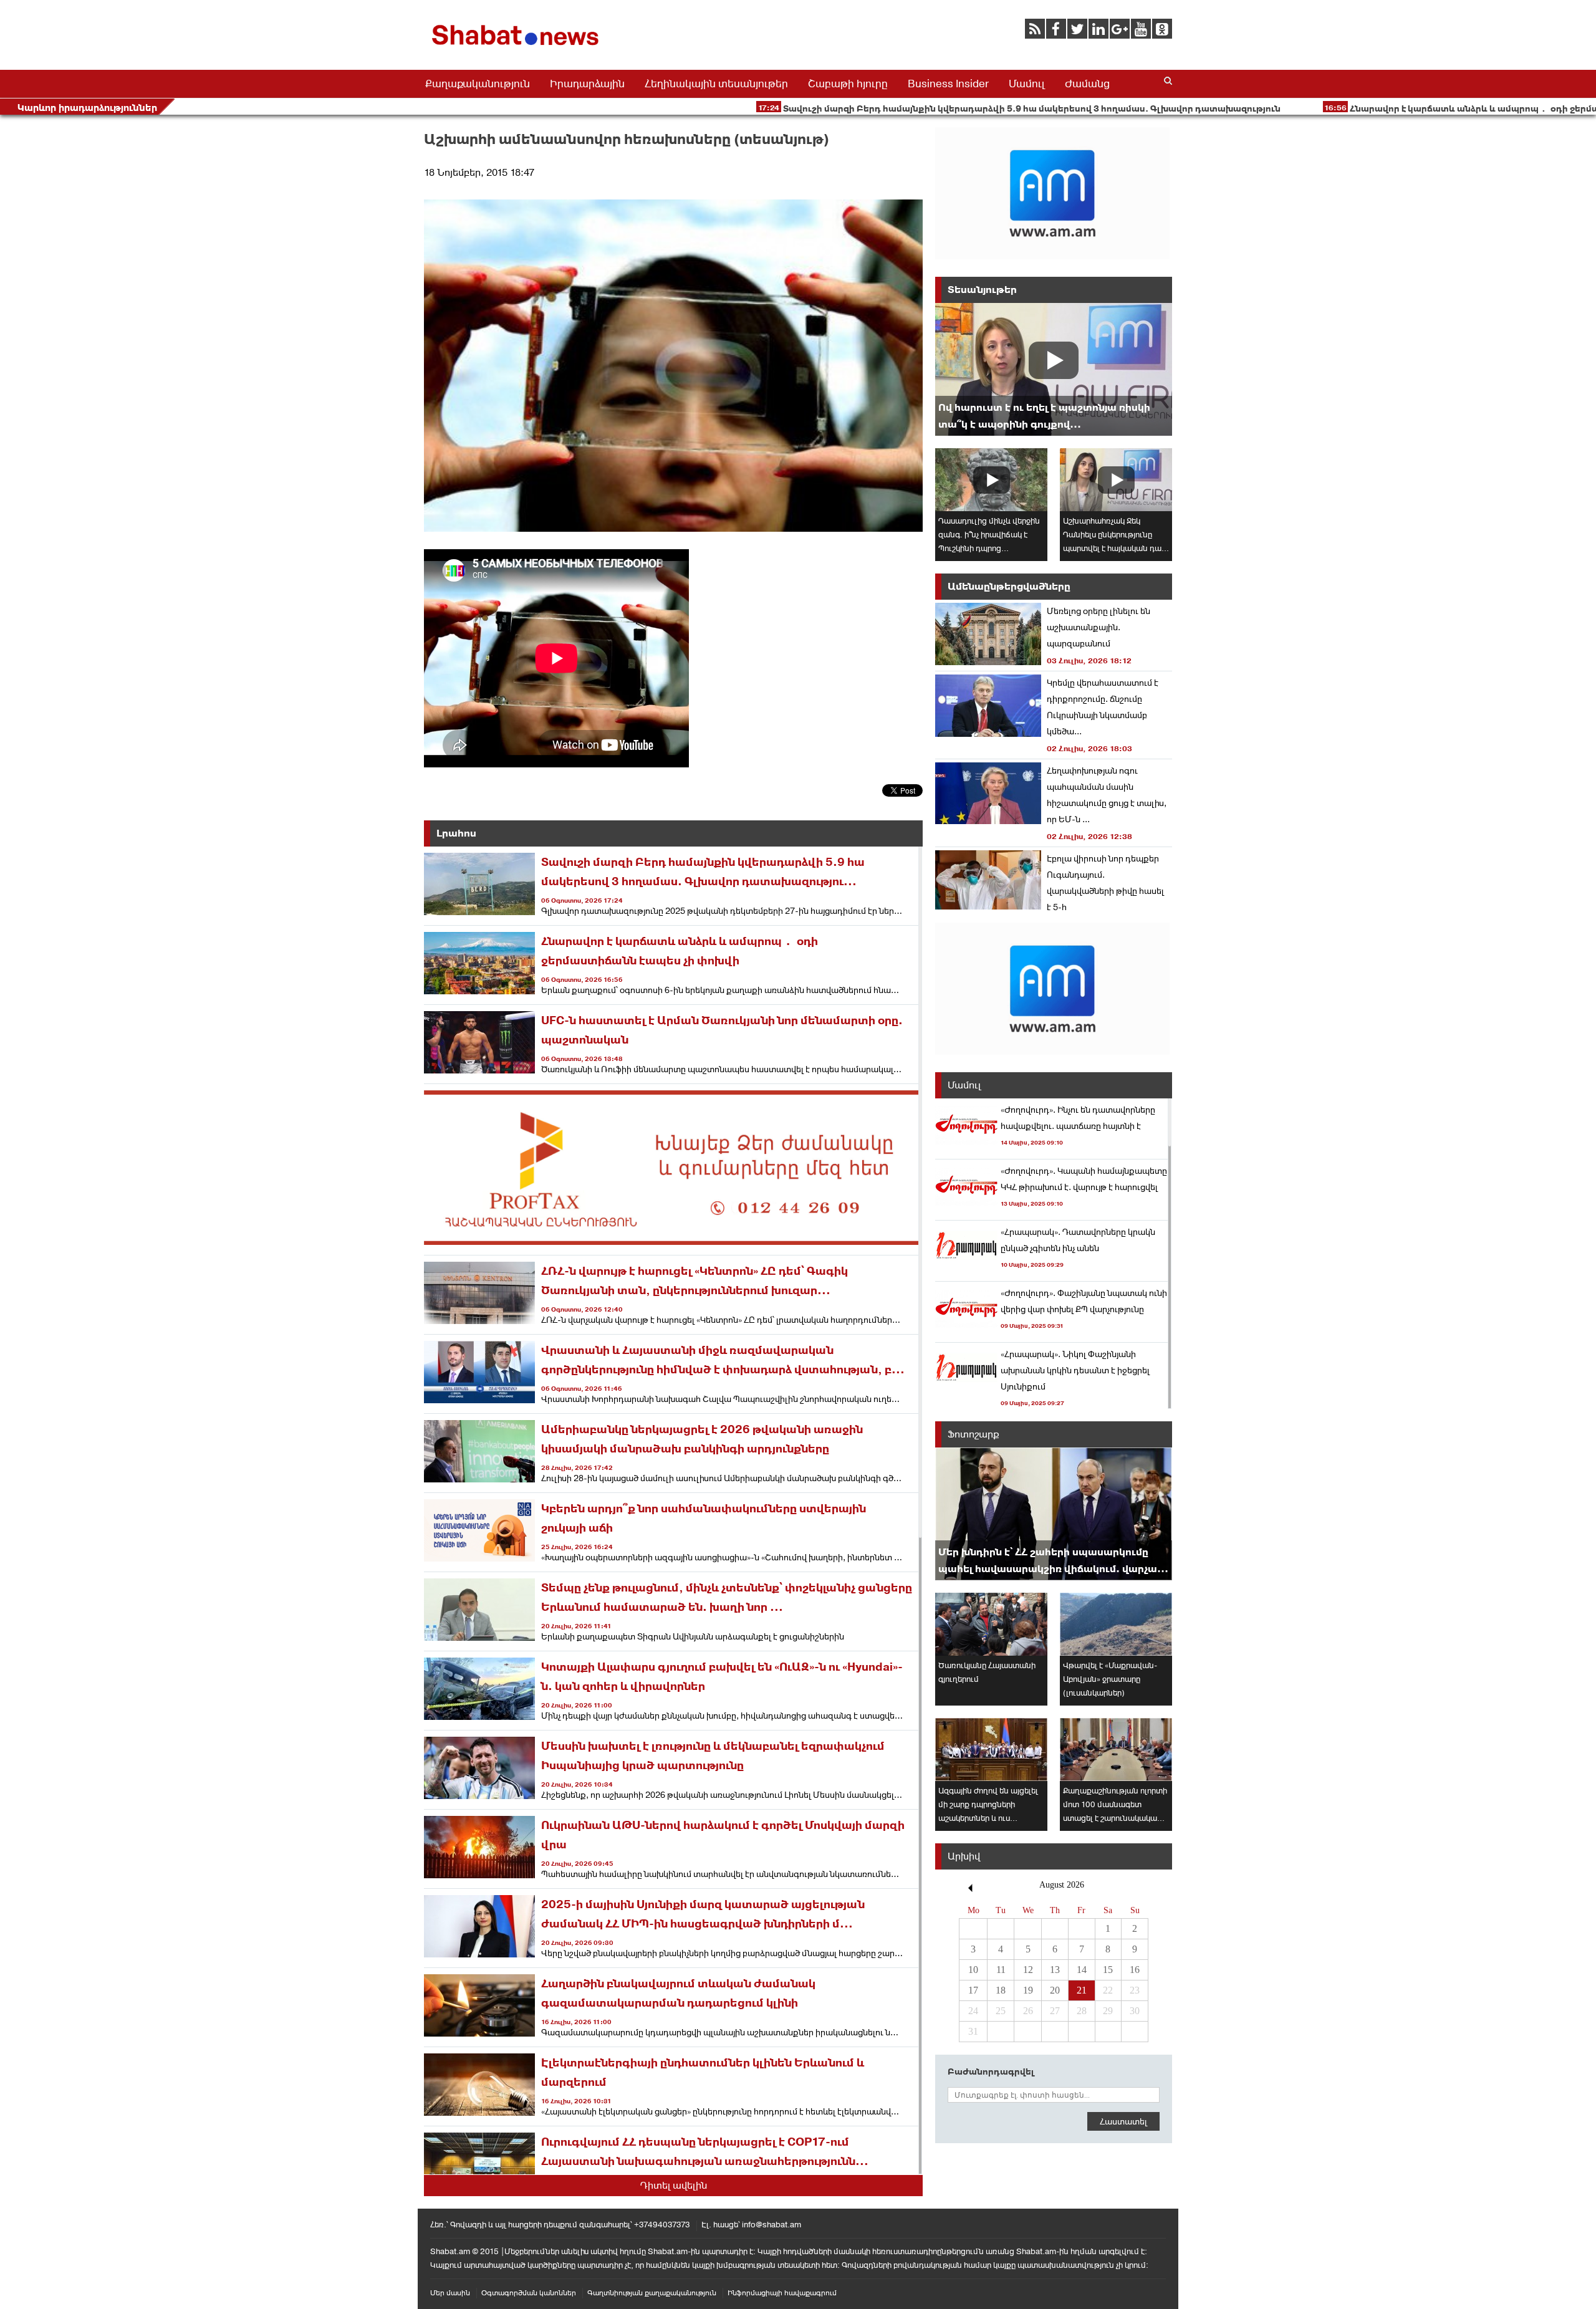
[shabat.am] (517, 48)
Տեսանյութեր (982, 290)
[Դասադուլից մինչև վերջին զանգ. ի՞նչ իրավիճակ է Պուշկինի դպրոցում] (991, 480)
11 (1001, 1970)
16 (1135, 1970)
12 (1028, 1970)
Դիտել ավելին (674, 2185)
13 (1055, 1970)
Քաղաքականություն (478, 84)
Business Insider (948, 84)
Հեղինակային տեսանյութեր (716, 84)
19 (1028, 1990)
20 (1055, 1990)
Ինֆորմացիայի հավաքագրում (782, 2293)
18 (1001, 1990)
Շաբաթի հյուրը (848, 84)
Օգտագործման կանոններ (529, 2293)
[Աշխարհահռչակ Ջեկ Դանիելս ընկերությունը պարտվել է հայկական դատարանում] (1116, 480)
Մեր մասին (450, 2293)
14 (1082, 1970)
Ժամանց (1087, 84)
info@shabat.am (772, 2225)
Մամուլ (1027, 84)
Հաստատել (1123, 2121)
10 (973, 1970)
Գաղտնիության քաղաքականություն (652, 2293)
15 (1108, 1970)
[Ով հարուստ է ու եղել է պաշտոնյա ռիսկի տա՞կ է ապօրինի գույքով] (1054, 369)
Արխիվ (964, 1856)
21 (1082, 1990)
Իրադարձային (587, 84)
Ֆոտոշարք (973, 1434)
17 (973, 1990)
